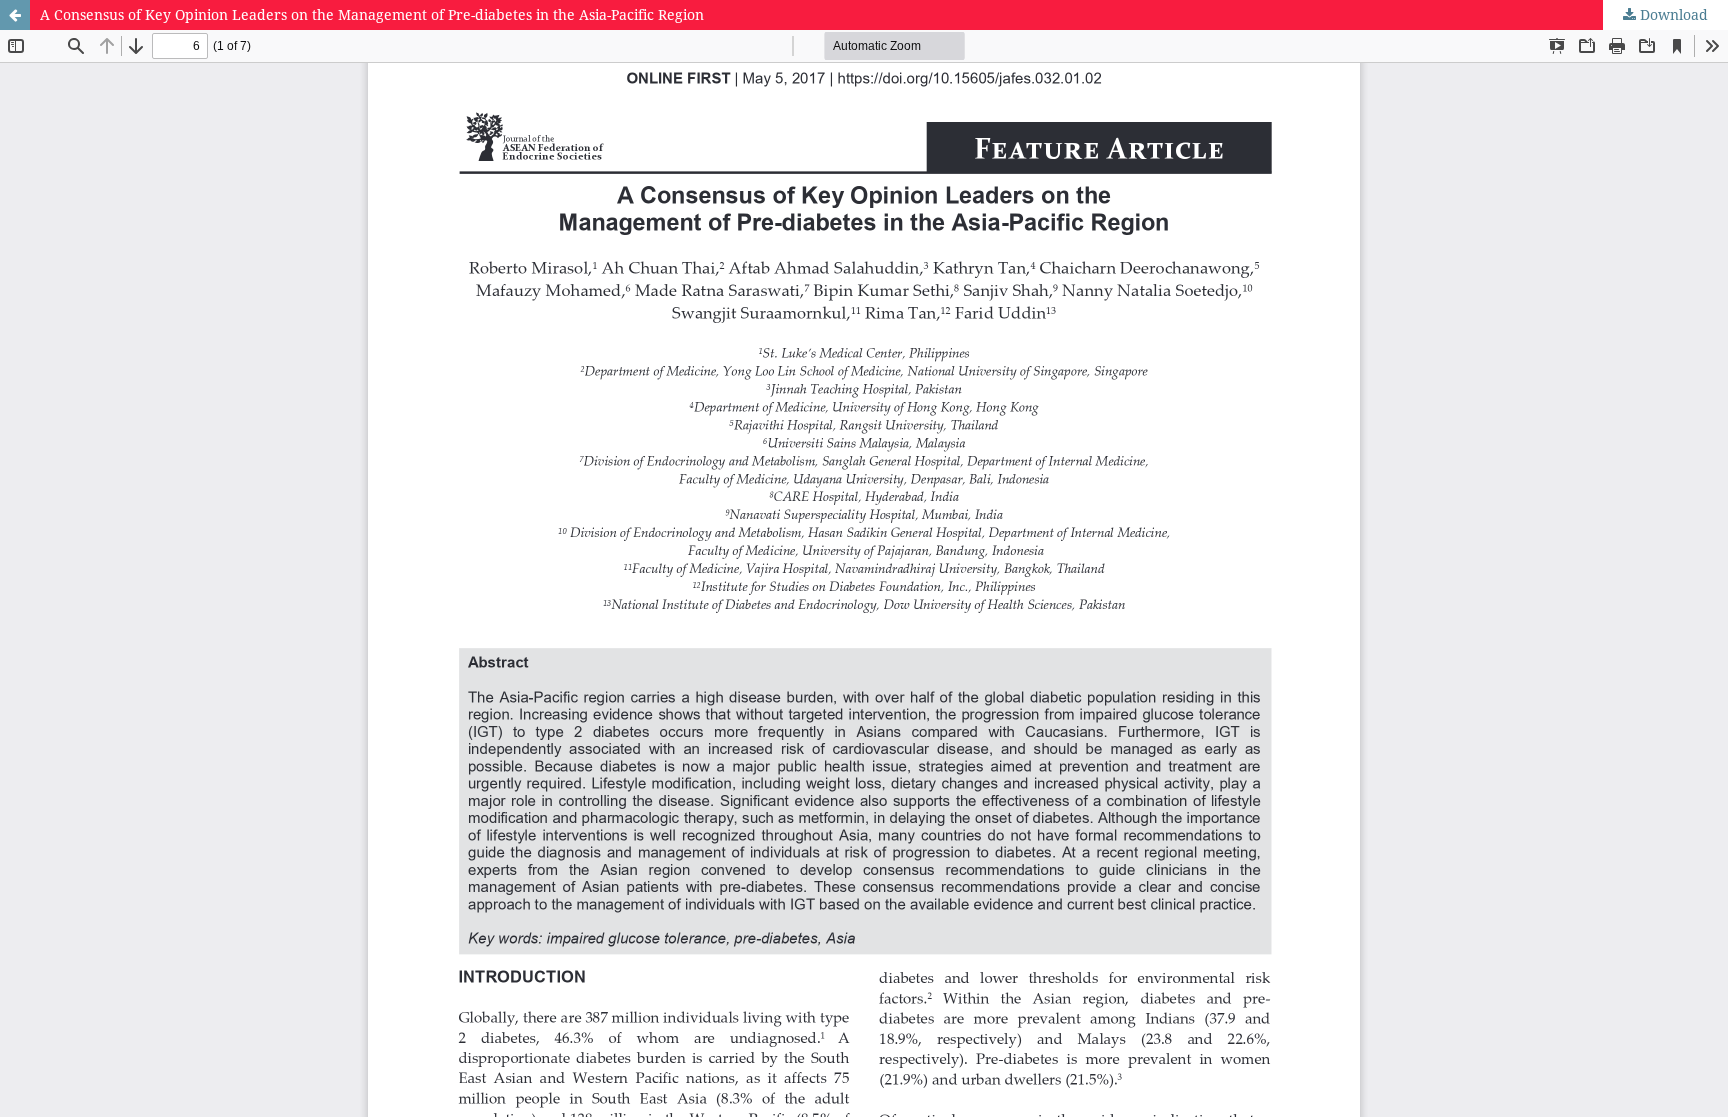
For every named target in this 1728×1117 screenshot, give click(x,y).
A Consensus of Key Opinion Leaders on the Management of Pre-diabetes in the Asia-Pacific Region (372, 14)
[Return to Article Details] (15, 15)
